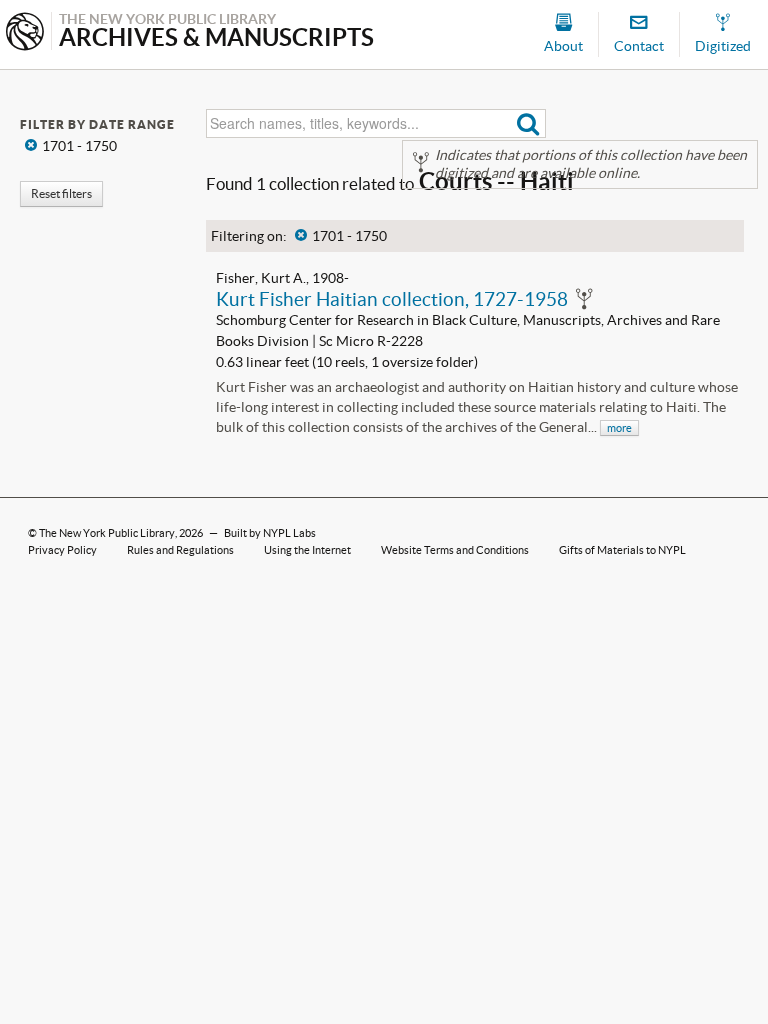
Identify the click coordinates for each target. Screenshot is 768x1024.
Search (528, 123)
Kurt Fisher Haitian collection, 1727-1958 (392, 299)
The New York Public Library (107, 533)
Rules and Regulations (180, 550)
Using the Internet (307, 550)
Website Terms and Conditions (455, 550)
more (619, 428)
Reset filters (61, 193)
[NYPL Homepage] (25, 33)
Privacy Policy (62, 550)
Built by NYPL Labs (270, 533)
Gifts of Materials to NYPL (622, 550)
